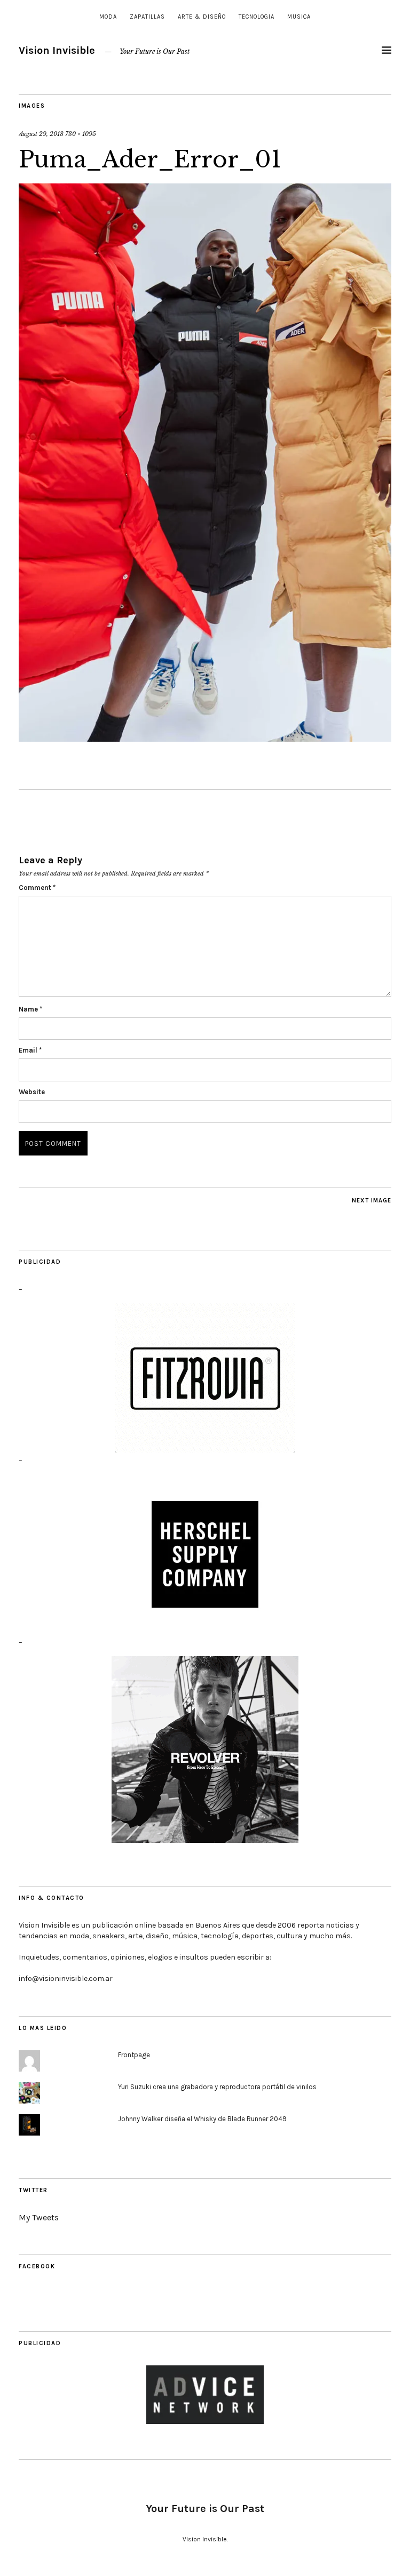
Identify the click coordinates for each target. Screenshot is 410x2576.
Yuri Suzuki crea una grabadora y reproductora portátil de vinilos (217, 2087)
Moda (108, 17)
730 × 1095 (81, 134)
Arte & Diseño (202, 17)
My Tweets (39, 2217)
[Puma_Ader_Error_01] (205, 739)
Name (30, 1009)
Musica (299, 17)
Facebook (37, 2266)
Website (32, 1092)
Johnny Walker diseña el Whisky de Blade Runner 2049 (202, 2119)
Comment (37, 888)
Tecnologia (257, 17)
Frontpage (134, 2055)
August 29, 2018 (41, 134)
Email (30, 1050)
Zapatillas (147, 17)
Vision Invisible (57, 50)
